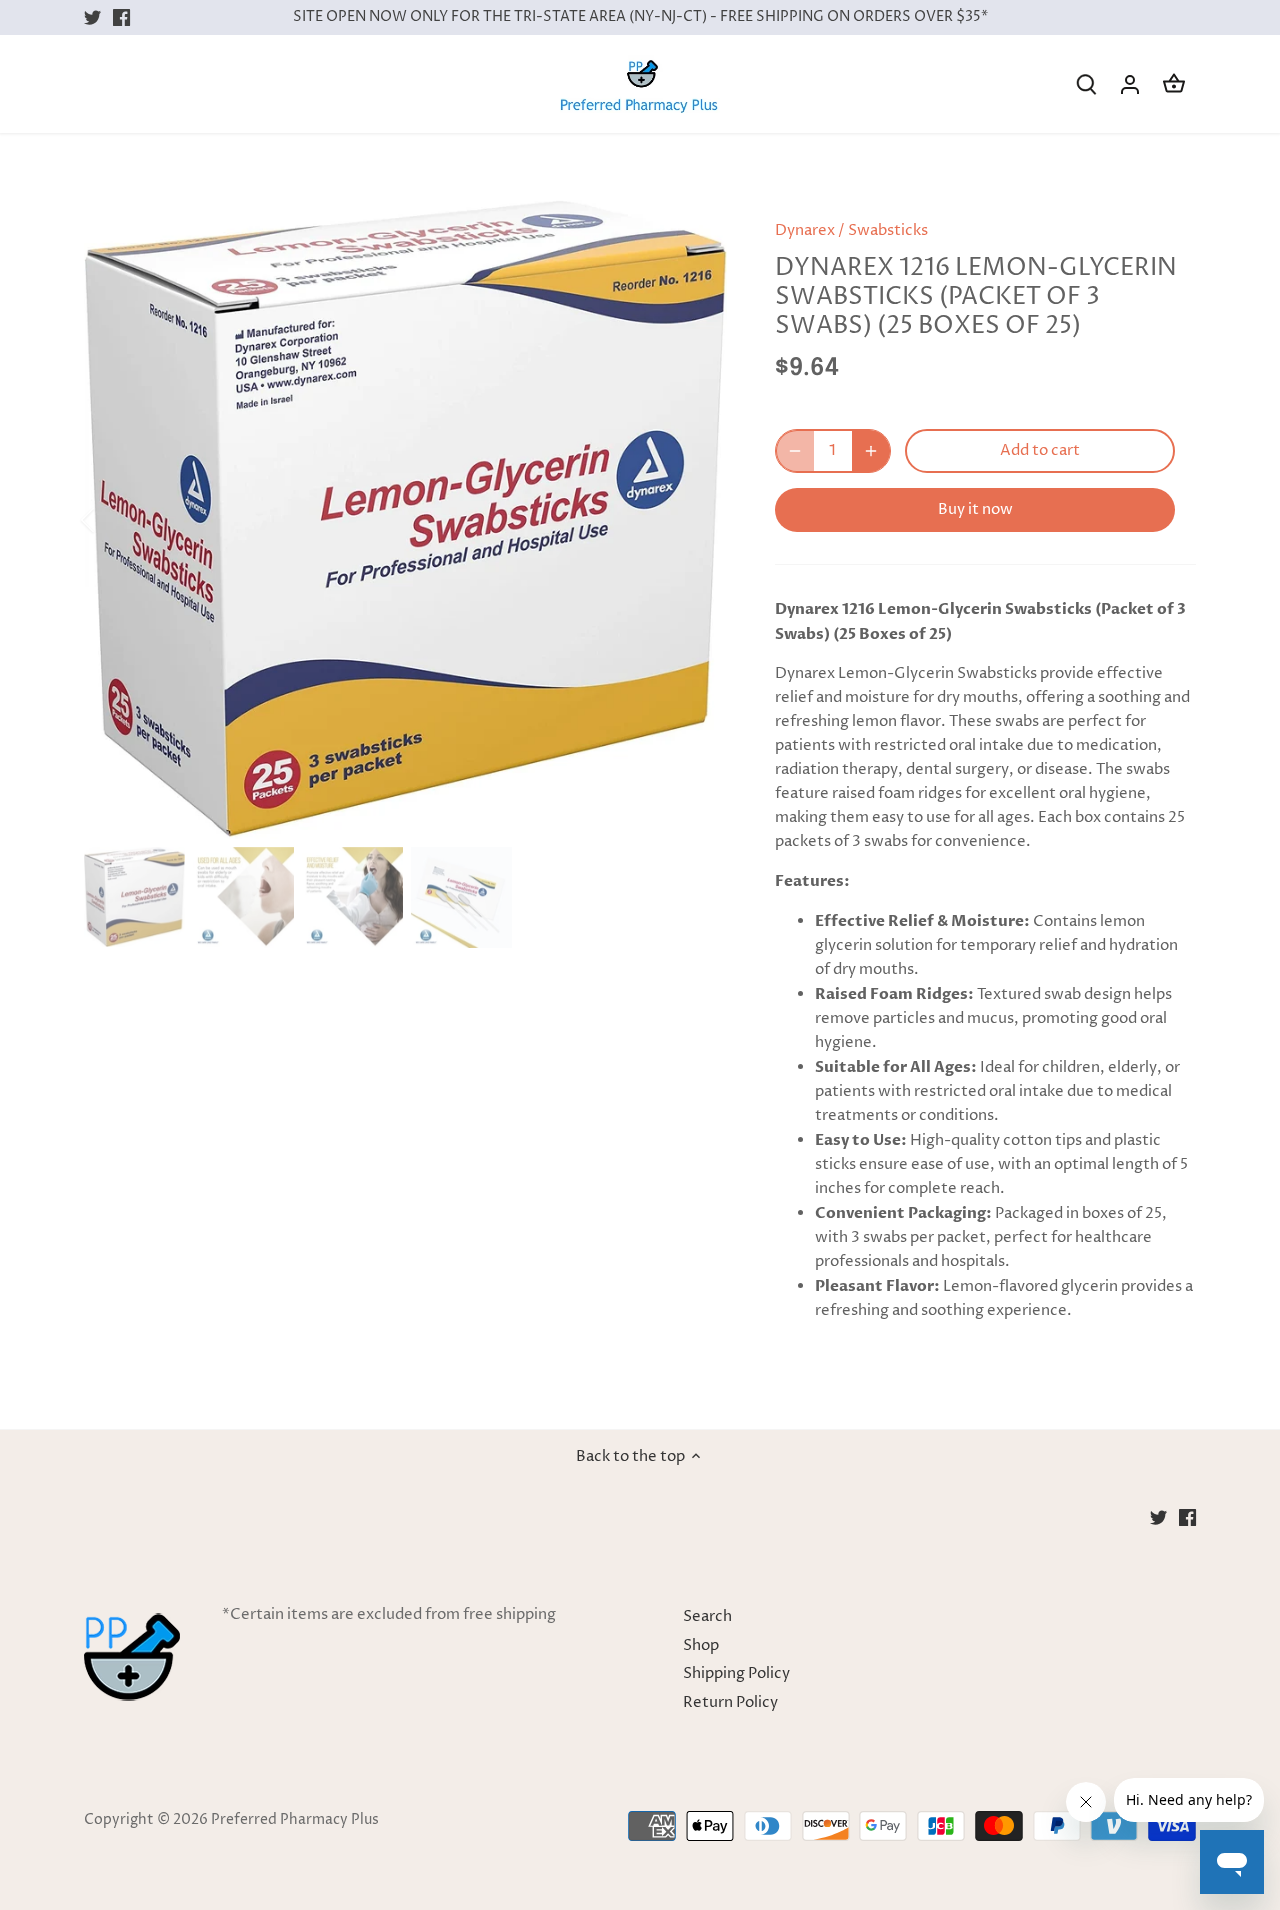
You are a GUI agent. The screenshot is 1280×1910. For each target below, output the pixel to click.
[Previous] (114, 520)
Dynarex (805, 230)
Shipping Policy (736, 1673)
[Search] (1086, 84)
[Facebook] (121, 17)
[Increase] (871, 451)
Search (707, 1616)
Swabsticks (888, 230)
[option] (406, 519)
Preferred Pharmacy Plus (295, 1820)
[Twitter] (92, 17)
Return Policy (730, 1702)
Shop (701, 1645)
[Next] (697, 520)
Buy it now (975, 509)
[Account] (1130, 84)
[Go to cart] (1174, 84)
